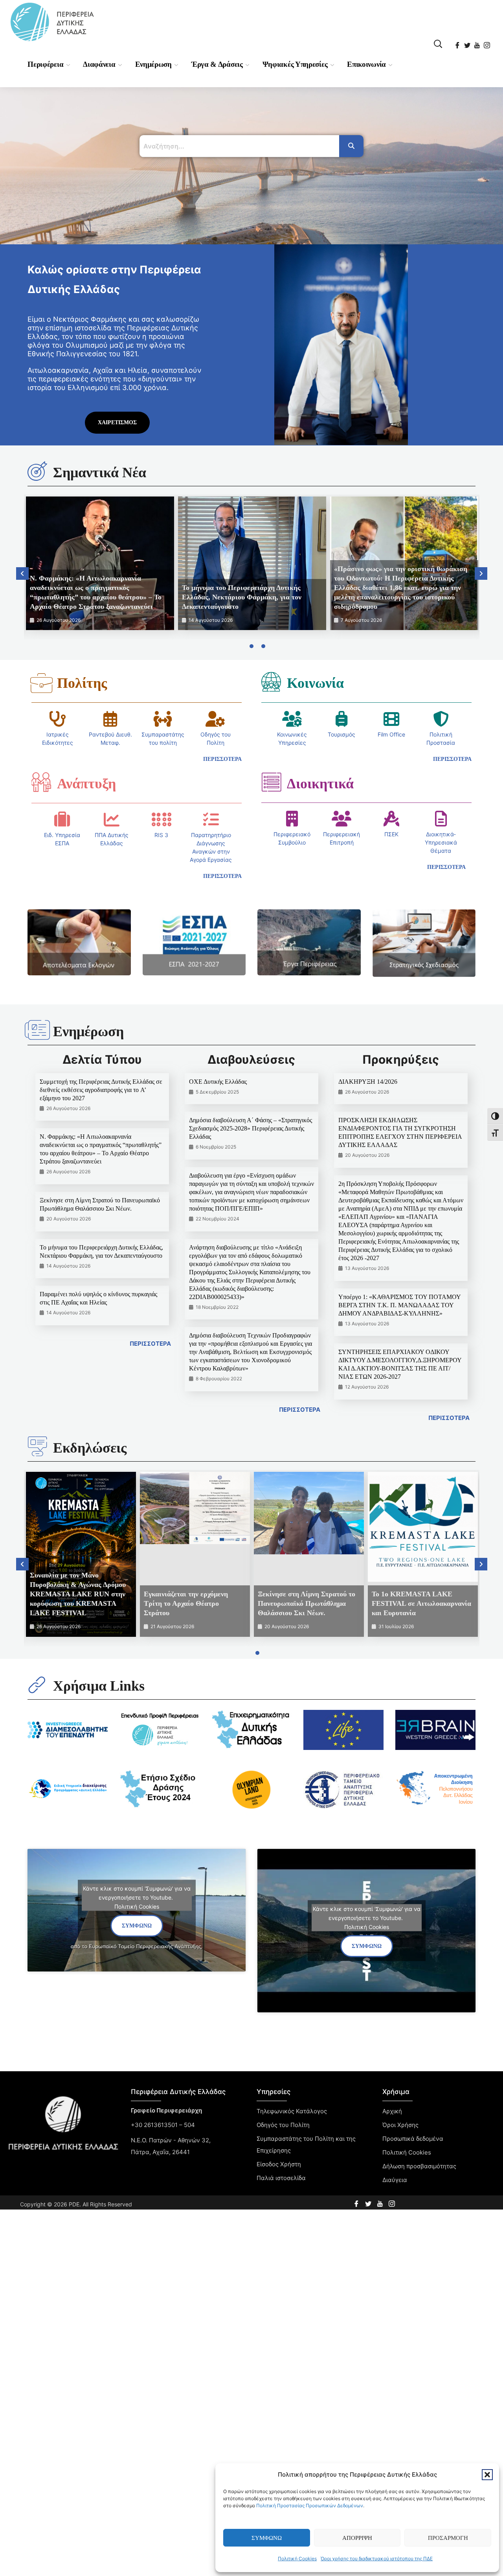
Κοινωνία (315, 683)
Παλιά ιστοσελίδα (281, 2178)
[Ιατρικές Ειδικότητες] (58, 719)
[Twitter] (468, 43)
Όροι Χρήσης (400, 2125)
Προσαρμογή (448, 2538)
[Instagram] (487, 43)
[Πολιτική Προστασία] (441, 719)
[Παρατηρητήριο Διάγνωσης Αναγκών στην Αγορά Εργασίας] (211, 819)
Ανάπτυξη (86, 784)
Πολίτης (82, 683)
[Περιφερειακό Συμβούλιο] (292, 819)
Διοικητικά (320, 784)
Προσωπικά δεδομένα (413, 2139)
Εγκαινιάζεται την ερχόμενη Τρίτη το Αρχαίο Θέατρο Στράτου (186, 1603)
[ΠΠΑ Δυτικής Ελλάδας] (112, 819)
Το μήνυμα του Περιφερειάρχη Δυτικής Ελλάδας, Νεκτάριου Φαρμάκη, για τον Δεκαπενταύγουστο (242, 597)
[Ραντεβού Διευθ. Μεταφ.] (110, 719)
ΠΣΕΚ (391, 834)
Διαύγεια (395, 2180)
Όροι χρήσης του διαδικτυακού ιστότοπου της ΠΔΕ (377, 2559)
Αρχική (392, 2111)
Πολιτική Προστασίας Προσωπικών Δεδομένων (310, 2505)
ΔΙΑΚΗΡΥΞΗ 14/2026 (368, 1082)
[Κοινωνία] (271, 682)
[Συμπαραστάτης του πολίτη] (163, 719)
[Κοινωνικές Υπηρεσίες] (292, 719)
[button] (487, 2475)
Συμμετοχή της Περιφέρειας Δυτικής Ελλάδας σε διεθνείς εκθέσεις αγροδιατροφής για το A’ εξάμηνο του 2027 (101, 1090)
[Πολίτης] (41, 683)
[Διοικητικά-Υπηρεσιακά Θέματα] (441, 819)
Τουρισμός (341, 734)
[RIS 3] (162, 819)
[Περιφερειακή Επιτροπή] (341, 819)
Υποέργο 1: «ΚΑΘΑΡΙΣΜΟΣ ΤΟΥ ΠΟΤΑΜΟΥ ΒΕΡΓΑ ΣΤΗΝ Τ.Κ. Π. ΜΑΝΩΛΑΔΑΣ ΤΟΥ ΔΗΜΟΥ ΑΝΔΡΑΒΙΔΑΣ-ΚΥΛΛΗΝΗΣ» (399, 1305)
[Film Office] (391, 719)
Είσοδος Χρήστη (279, 2164)
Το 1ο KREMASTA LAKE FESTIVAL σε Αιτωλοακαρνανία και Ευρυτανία (421, 1603)
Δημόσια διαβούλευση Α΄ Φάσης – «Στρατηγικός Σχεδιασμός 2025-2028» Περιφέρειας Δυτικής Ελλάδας (251, 1128)
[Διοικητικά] (271, 782)
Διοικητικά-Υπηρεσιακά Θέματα (441, 842)
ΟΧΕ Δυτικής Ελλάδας (218, 1082)
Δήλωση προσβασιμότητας (419, 2166)
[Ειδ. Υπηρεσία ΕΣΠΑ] (62, 819)
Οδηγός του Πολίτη (283, 2125)
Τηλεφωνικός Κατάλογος (292, 2111)
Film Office (391, 734)
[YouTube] (478, 43)
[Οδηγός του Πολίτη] (215, 719)
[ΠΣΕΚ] (391, 819)
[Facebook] (458, 43)
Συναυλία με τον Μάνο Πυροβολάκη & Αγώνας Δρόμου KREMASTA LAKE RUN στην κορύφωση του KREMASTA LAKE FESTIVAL (78, 1594)
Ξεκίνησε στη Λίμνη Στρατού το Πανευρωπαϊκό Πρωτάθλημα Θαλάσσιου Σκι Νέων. (307, 1603)
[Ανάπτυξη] (41, 782)
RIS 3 (161, 835)
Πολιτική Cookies (297, 2559)
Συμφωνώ (267, 2538)
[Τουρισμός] (341, 719)
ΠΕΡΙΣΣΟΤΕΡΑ (150, 1344)
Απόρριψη (357, 2538)
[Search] (351, 146)
